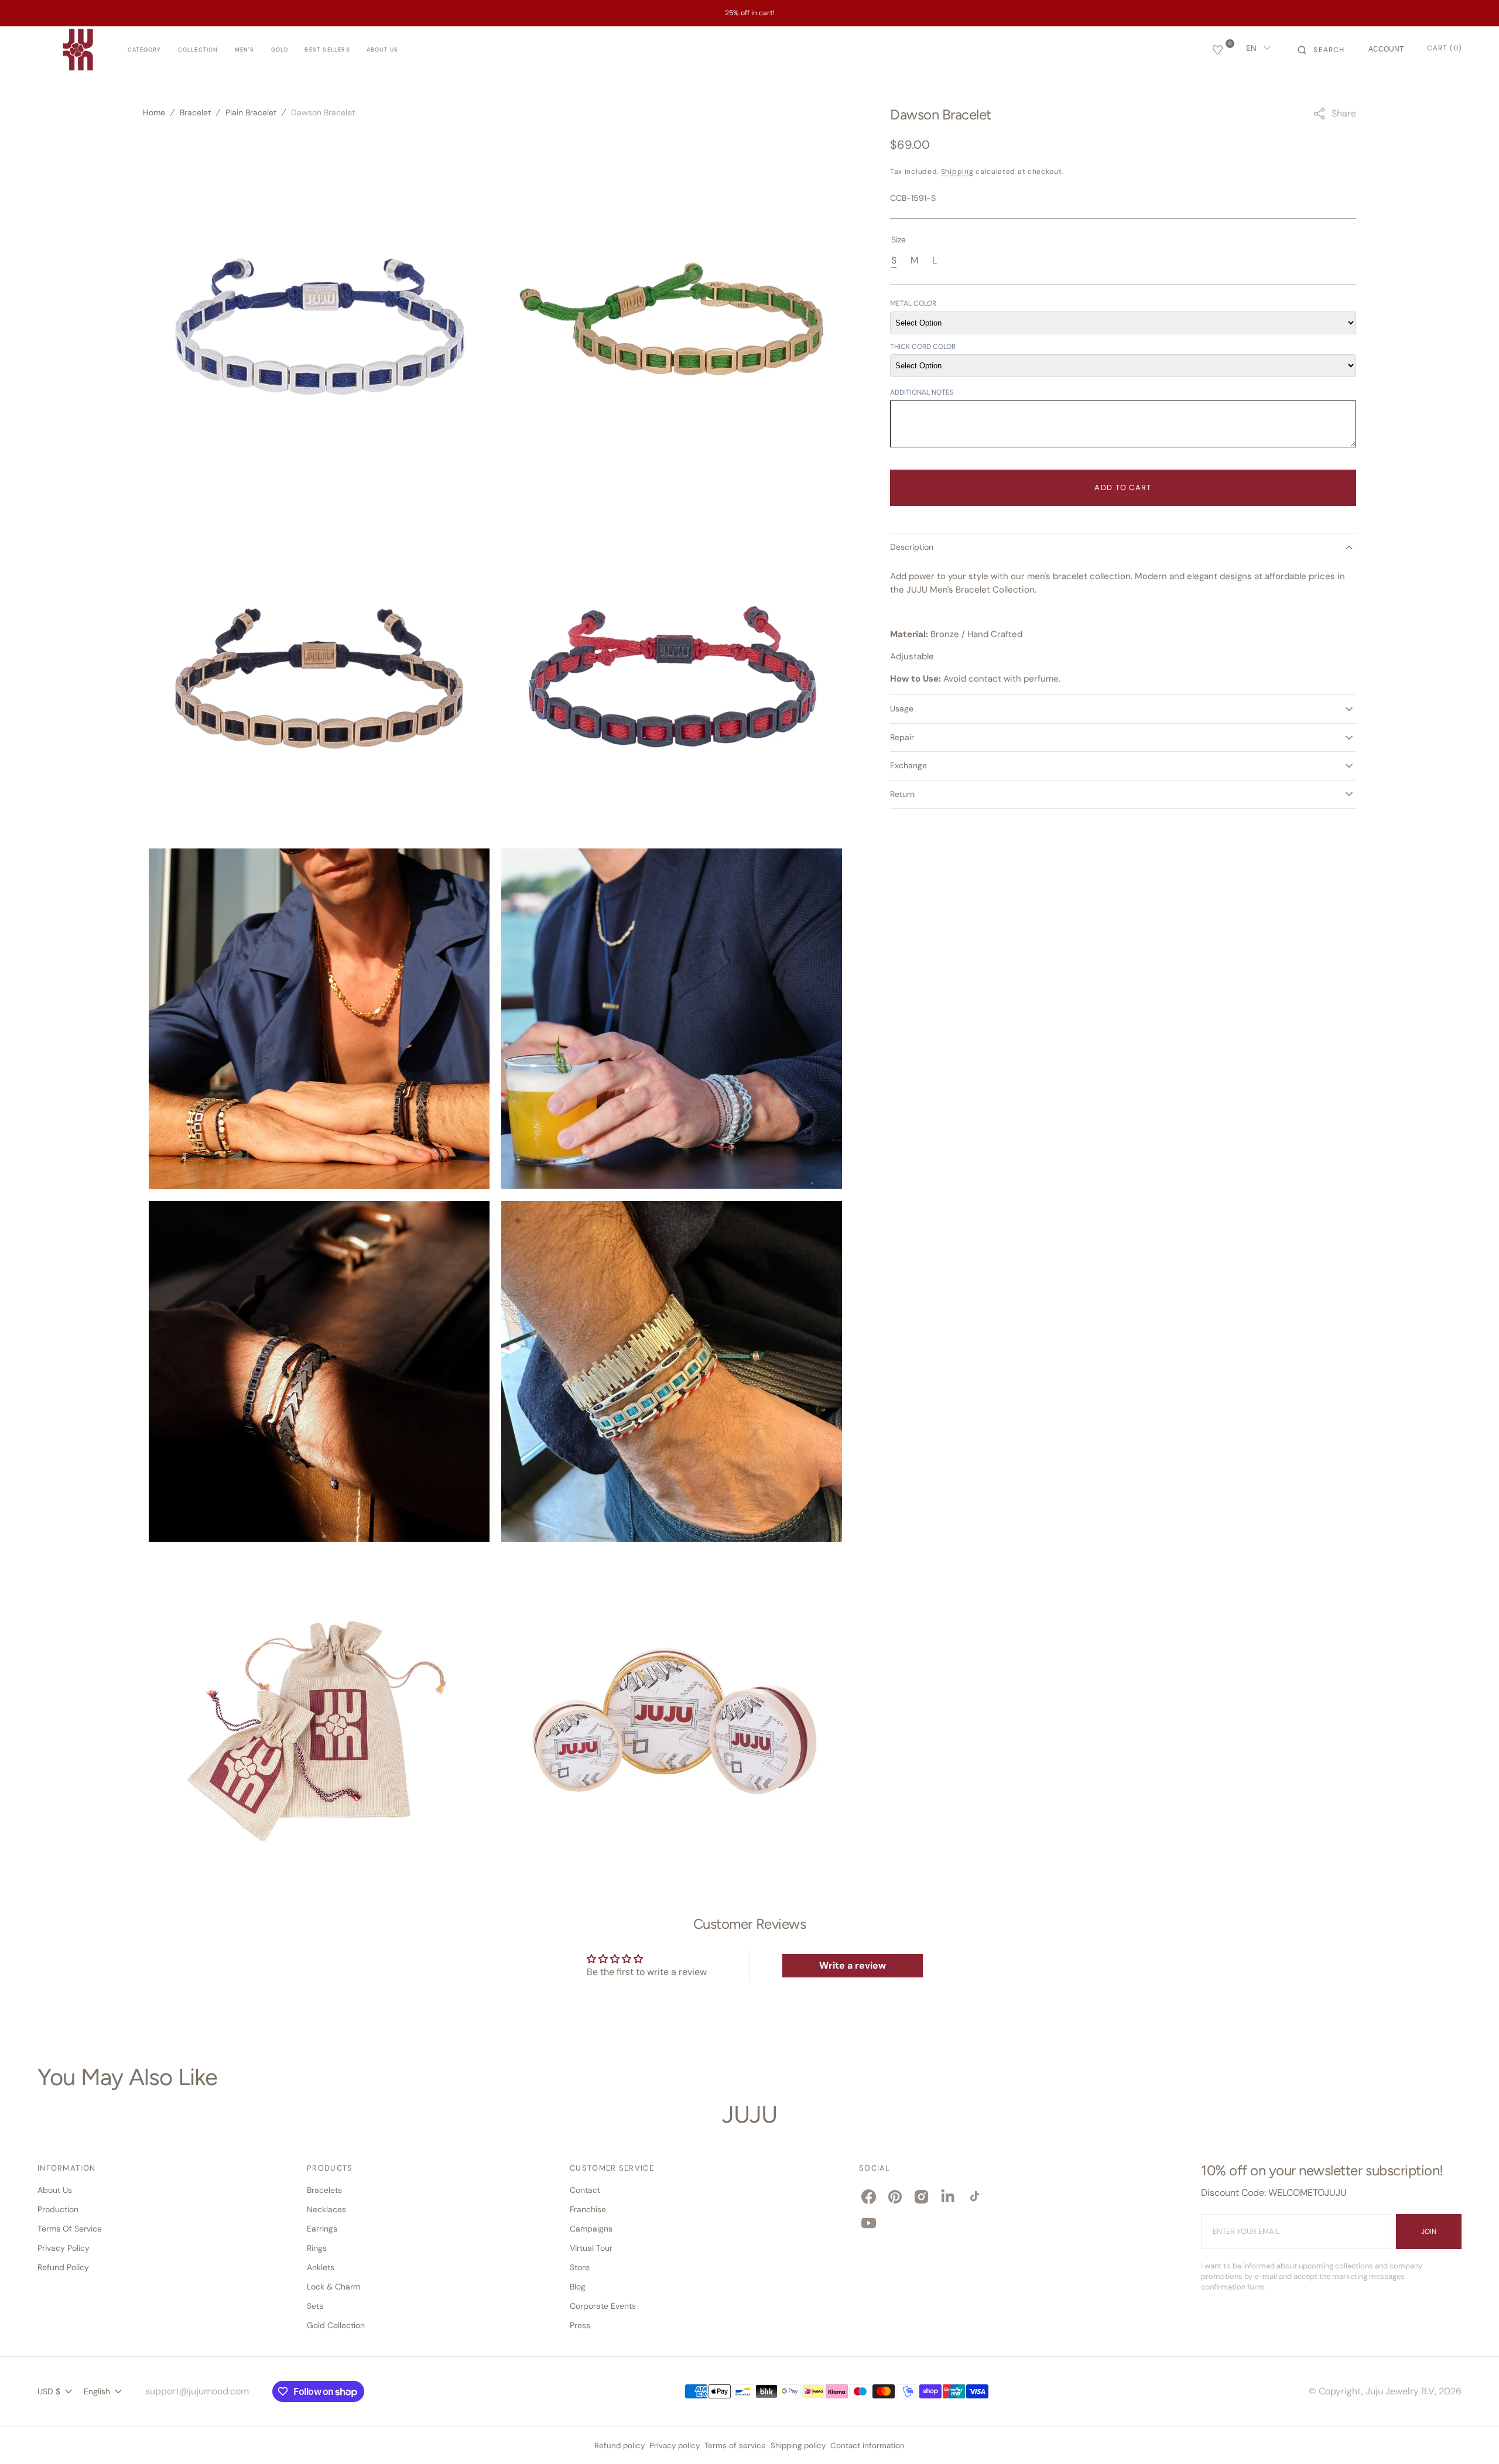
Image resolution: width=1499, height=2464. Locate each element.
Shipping (957, 172)
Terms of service (735, 2446)
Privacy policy (675, 2446)
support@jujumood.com (197, 2391)
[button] (1321, 50)
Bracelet (195, 112)
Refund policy (620, 2446)
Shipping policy (798, 2446)
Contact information (867, 2446)
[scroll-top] (1472, 2437)
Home (154, 112)
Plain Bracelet (251, 112)
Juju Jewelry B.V (1400, 2391)
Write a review (853, 1965)
